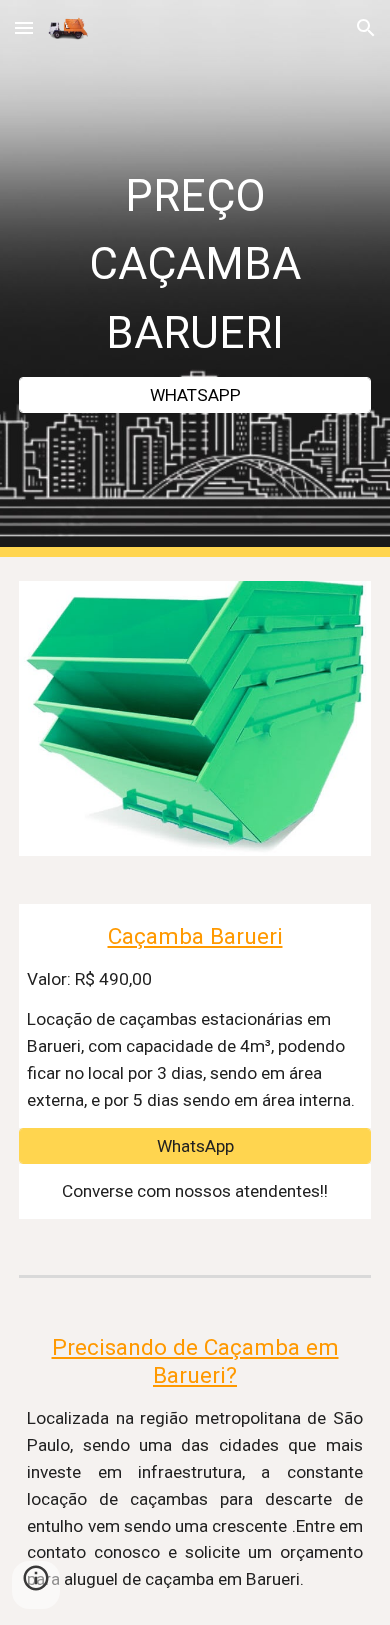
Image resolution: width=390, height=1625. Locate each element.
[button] (24, 27)
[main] (195, 260)
